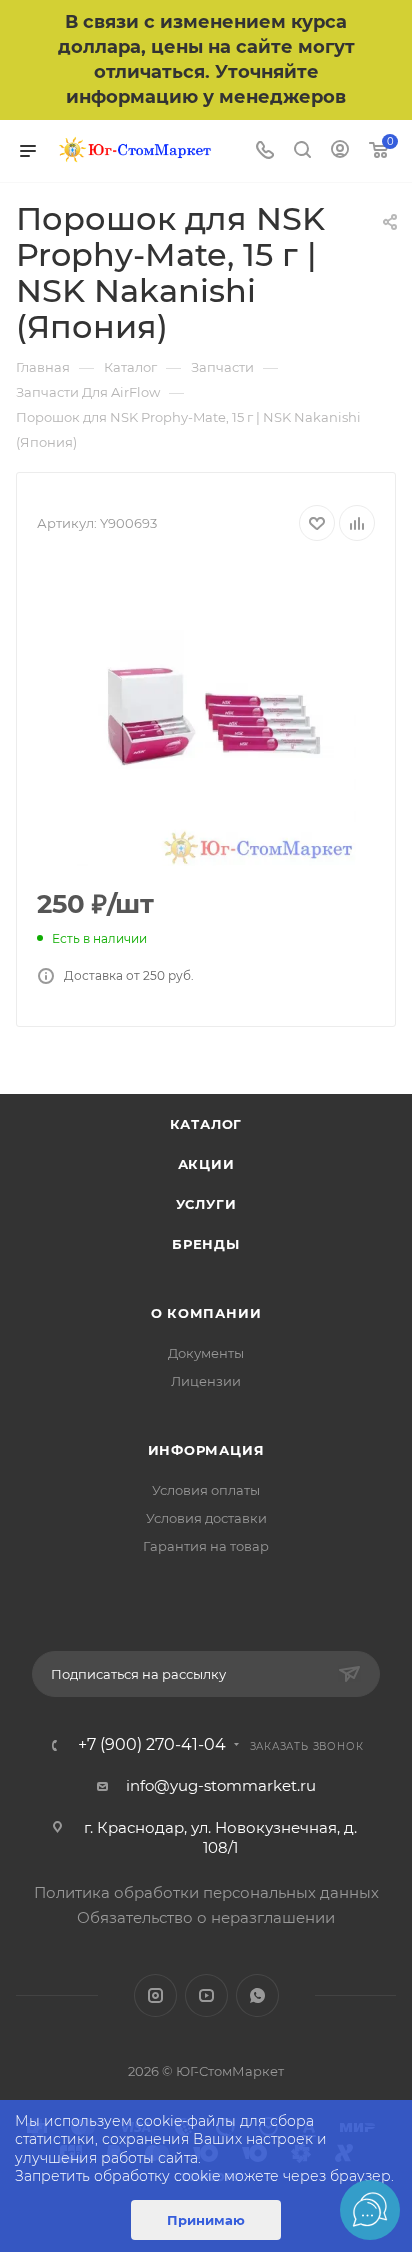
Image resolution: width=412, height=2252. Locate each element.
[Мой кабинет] (340, 151)
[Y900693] (206, 716)
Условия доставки (206, 1518)
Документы (206, 1353)
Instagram (155, 1995)
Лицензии (206, 1381)
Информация (206, 1450)
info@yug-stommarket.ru (221, 1785)
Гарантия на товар (206, 1546)
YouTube (206, 1995)
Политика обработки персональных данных (206, 1892)
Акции (206, 1164)
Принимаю (206, 2220)
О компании (206, 1313)
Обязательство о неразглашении (206, 1917)
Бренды (206, 1244)
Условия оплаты (206, 1490)
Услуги (206, 1204)
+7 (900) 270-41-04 (152, 1745)
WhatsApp (257, 1995)
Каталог (206, 1124)
